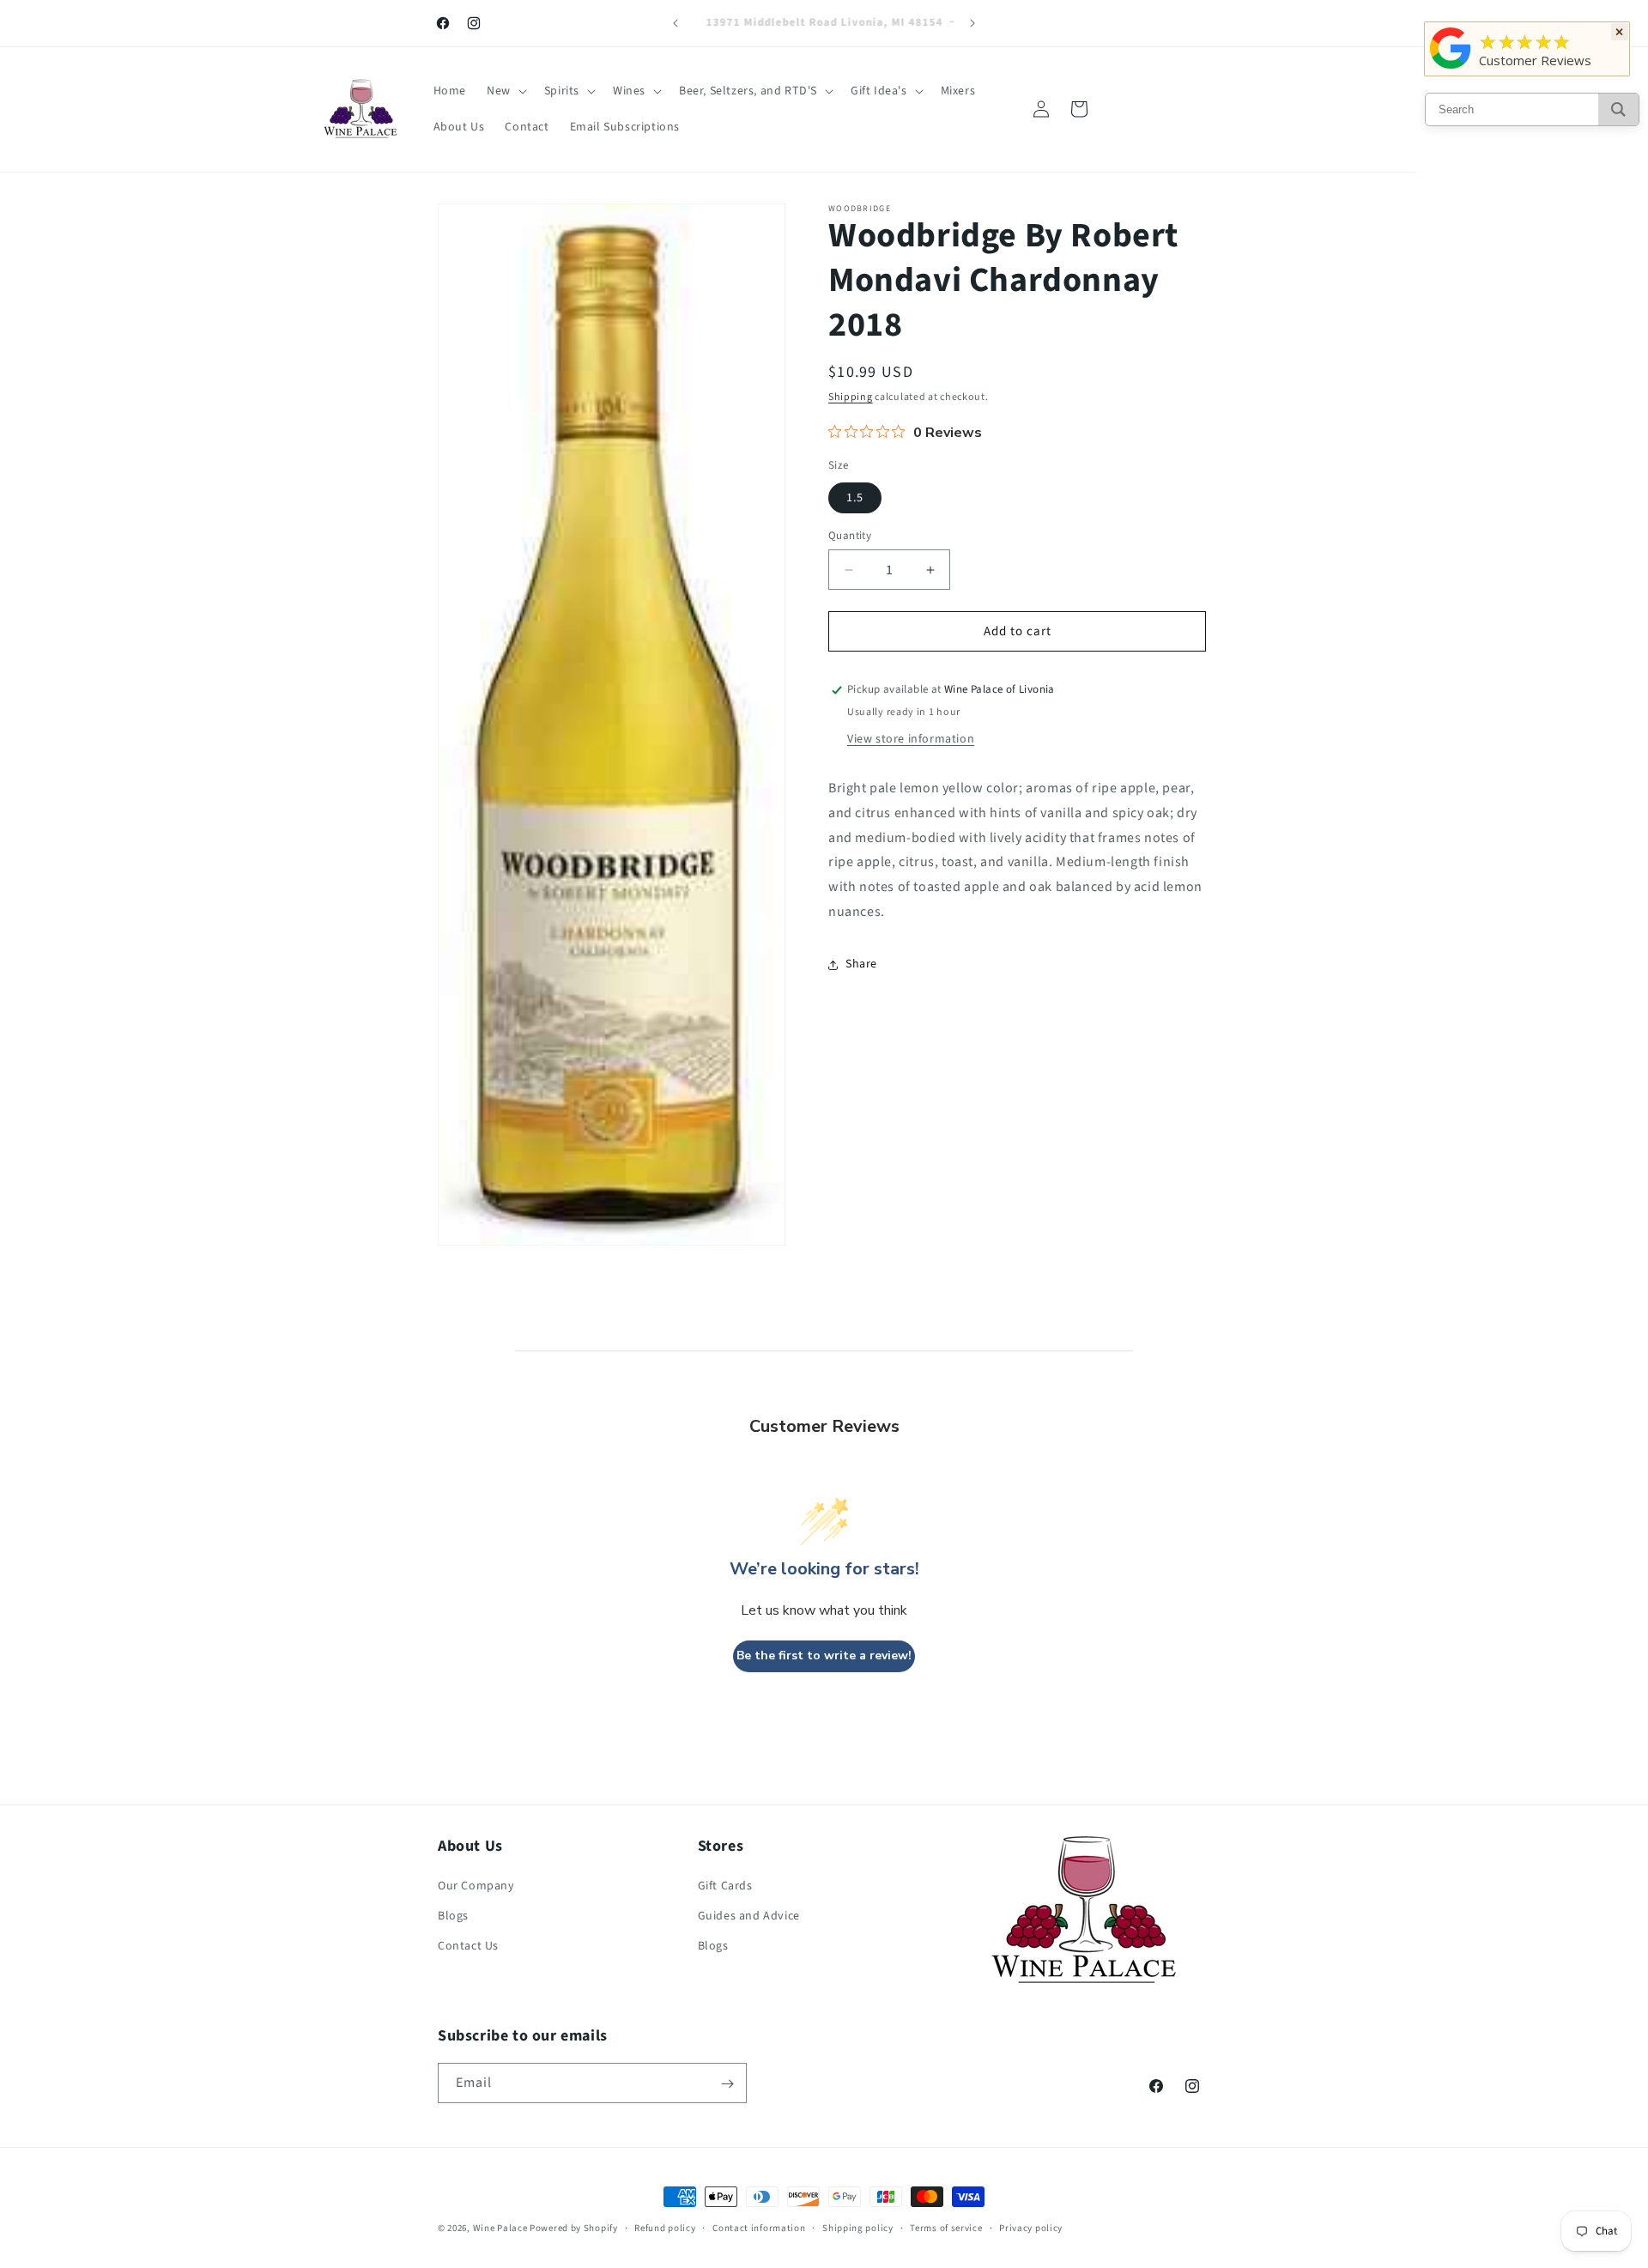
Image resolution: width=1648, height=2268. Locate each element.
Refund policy (665, 2227)
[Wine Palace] (1451, 69)
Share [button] (861, 964)
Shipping (851, 397)
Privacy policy (1031, 2227)
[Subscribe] (727, 2084)
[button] (505, 91)
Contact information (759, 2227)
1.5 (855, 498)
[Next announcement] (972, 23)
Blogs (453, 1917)
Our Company (476, 1887)
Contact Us (468, 1947)
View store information (911, 739)
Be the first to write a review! (824, 1656)
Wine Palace (500, 2228)
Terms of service (946, 2227)
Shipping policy (858, 2227)
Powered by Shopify (574, 2228)
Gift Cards (725, 1887)
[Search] (1618, 109)
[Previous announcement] (676, 23)
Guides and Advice (749, 1917)
